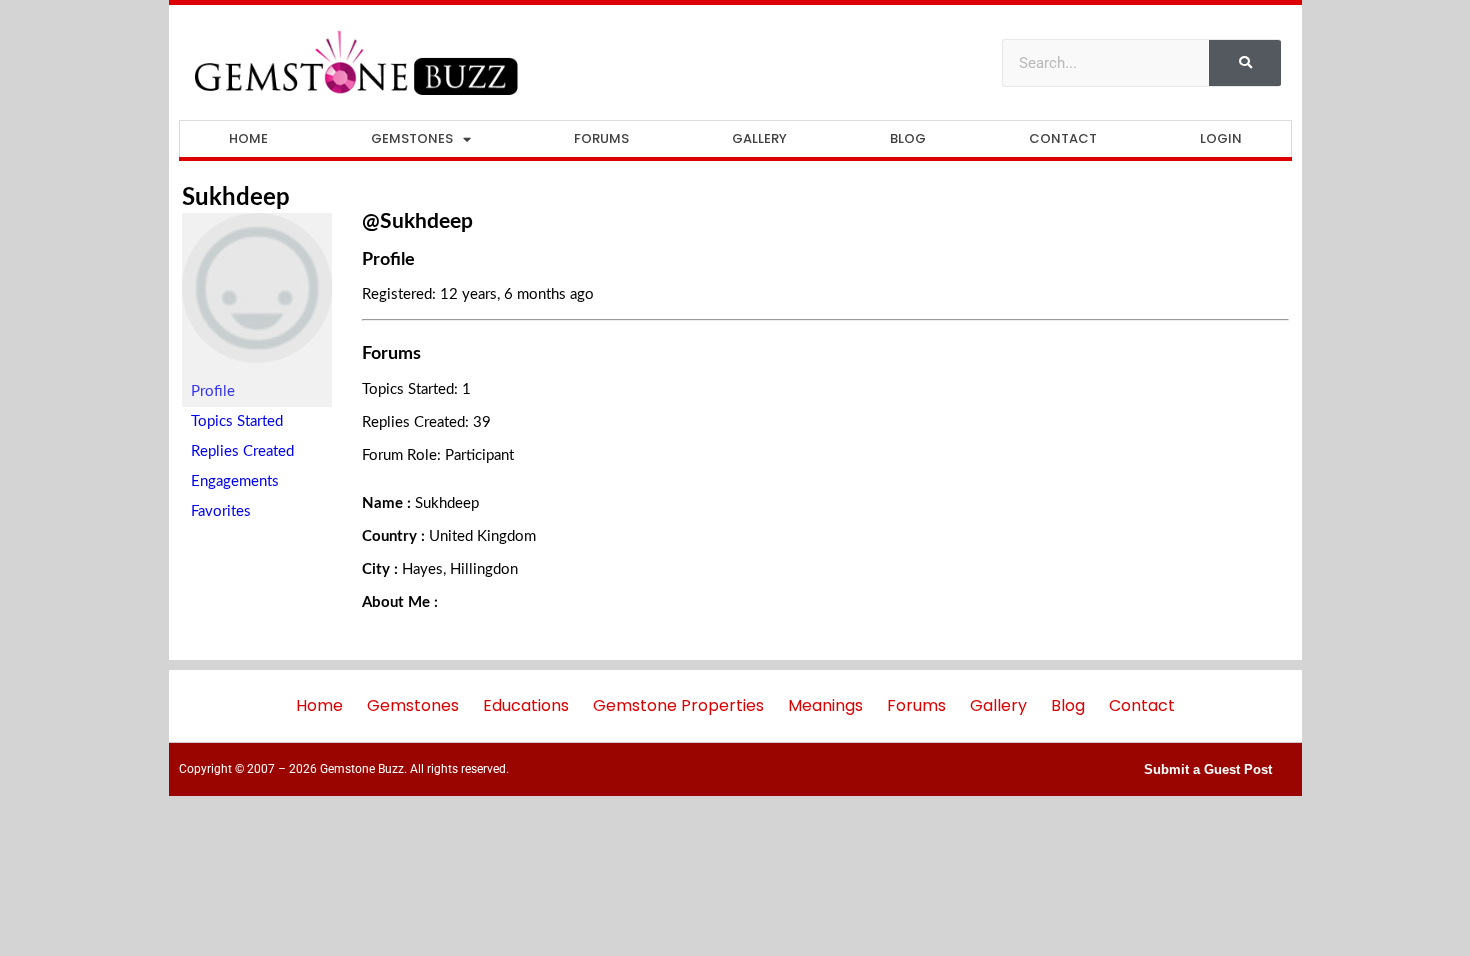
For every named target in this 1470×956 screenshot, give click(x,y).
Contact (1063, 138)
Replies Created (242, 451)
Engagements (235, 481)
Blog (908, 138)
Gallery (759, 138)
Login (1221, 138)
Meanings (825, 705)
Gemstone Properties (678, 705)
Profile (213, 391)
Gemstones (412, 138)
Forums (601, 138)
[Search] (1245, 63)
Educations (526, 705)
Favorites (221, 511)
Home (248, 138)
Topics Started (237, 421)
